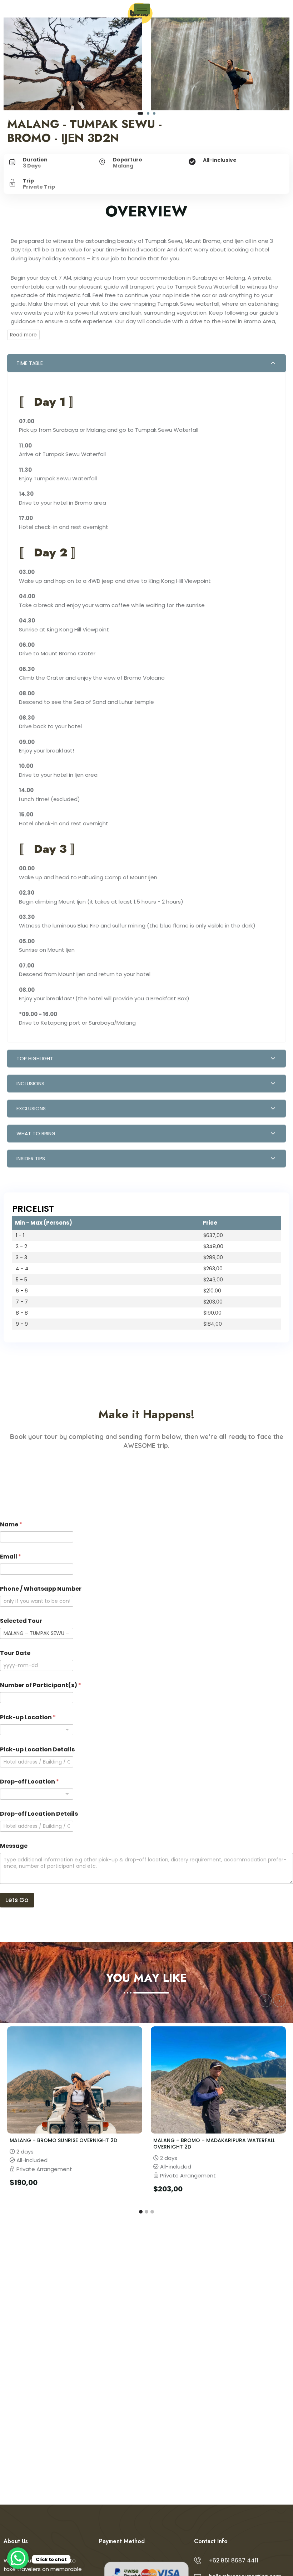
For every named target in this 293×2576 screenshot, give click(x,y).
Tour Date (15, 1653)
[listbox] (37, 1730)
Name (11, 1524)
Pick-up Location (28, 1717)
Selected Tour (21, 1621)
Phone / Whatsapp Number (41, 1589)
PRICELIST (33, 1209)
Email (11, 1557)
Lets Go (17, 1900)
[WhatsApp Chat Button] (18, 2558)
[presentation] (265, 2001)
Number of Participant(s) (41, 1685)
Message (14, 1846)
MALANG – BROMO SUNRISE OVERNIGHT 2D (63, 2140)
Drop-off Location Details (39, 1814)
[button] (140, 113)
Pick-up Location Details (37, 1749)
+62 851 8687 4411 (234, 2560)
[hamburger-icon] (142, 9)
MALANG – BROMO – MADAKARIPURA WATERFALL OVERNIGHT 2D (214, 2144)
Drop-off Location (29, 1782)
